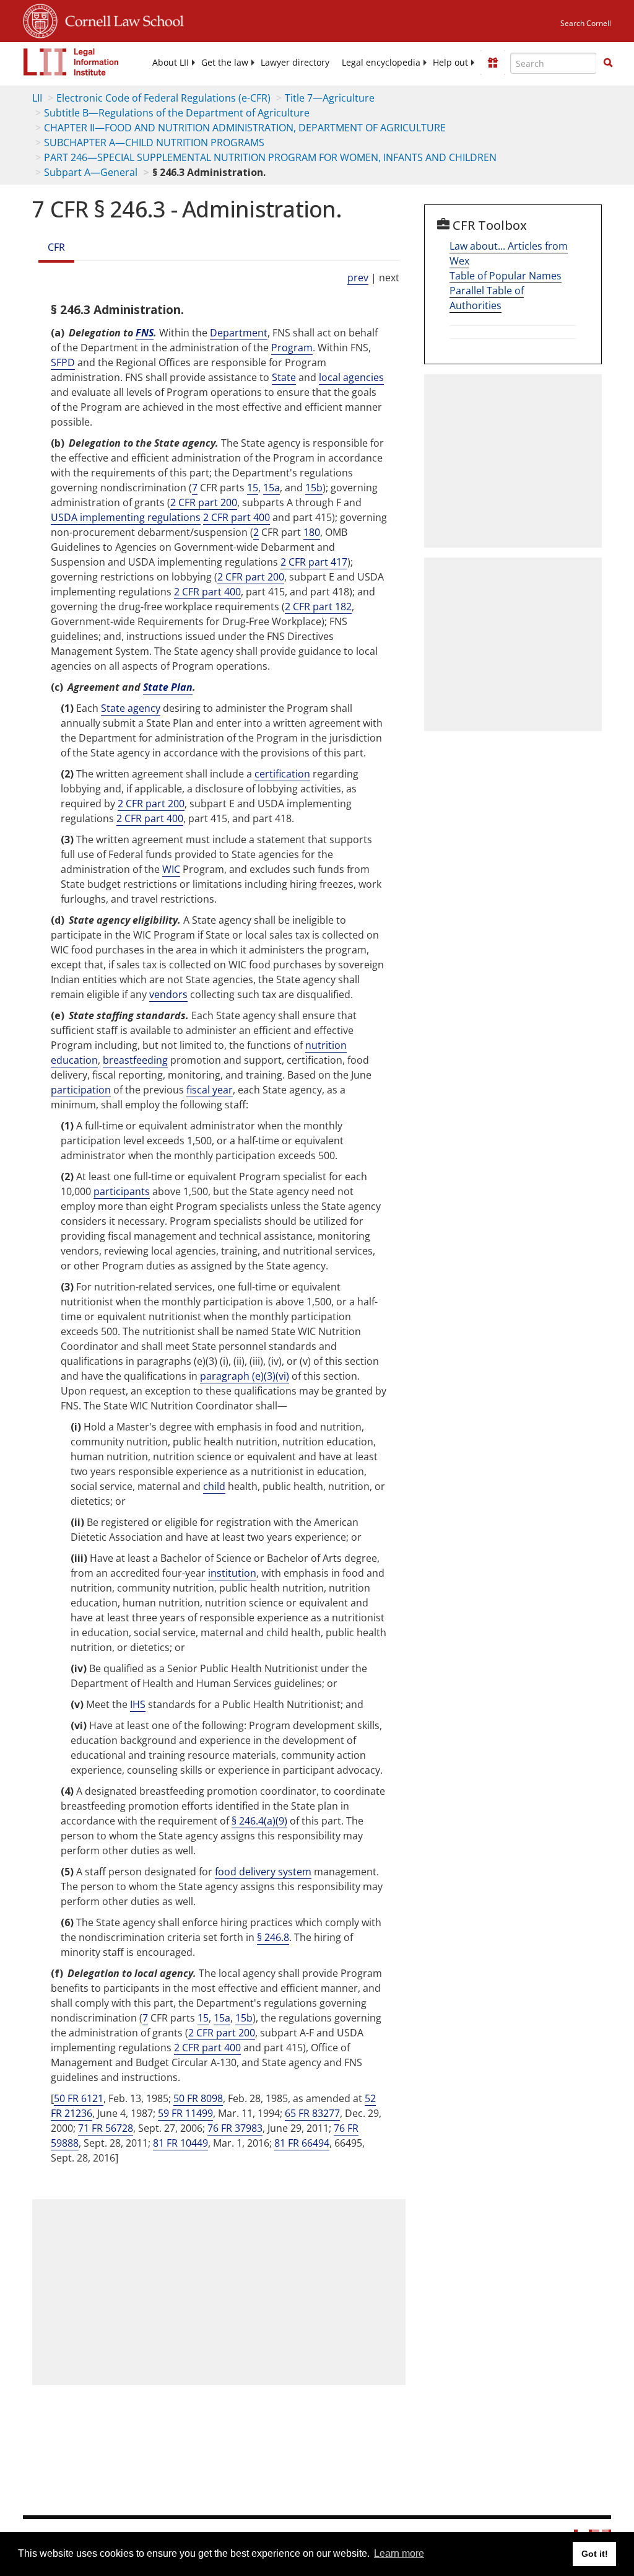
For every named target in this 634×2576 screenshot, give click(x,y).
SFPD (63, 362)
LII (37, 98)
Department (239, 333)
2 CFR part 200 (204, 502)
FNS (145, 333)
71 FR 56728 (106, 2128)
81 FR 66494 (302, 2143)
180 (312, 532)
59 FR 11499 (185, 2113)
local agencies (351, 377)
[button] (608, 63)
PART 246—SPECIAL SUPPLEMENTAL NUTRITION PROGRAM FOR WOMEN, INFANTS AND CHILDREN (270, 157)
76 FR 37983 (235, 2128)
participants (122, 1191)
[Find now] (608, 63)
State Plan (168, 687)
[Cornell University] (40, 19)
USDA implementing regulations (126, 517)
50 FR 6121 (79, 2098)
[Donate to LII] (493, 63)
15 (253, 488)
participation (81, 1090)
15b (314, 488)
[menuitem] (171, 63)
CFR (56, 247)
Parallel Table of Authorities (487, 298)
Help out (450, 63)
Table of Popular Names (506, 276)
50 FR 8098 (198, 2098)
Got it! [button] (595, 2554)
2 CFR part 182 (318, 607)
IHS (138, 1704)
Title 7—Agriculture (330, 98)
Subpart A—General (91, 172)
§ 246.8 (273, 1937)
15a (271, 488)
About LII (171, 63)
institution (232, 1573)
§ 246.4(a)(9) (259, 1821)
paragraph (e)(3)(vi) (245, 1376)
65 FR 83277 (312, 2113)
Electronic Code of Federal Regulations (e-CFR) (163, 98)
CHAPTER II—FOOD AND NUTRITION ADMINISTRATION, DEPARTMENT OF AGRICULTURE (245, 128)
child (214, 1486)
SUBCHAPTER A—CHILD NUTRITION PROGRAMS (154, 142)
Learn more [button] (399, 2553)
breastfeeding (135, 1060)
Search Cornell (586, 23)
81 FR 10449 (180, 2143)
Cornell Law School (121, 19)
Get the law (225, 63)
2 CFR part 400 (237, 517)
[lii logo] (71, 62)
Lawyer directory (295, 63)
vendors (168, 994)
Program (292, 348)
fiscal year (210, 1090)
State (284, 377)
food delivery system (263, 1872)
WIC (171, 869)
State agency (131, 708)
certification (282, 774)
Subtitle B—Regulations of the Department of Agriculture (177, 113)
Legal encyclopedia (381, 63)
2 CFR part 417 (314, 562)
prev (358, 278)
